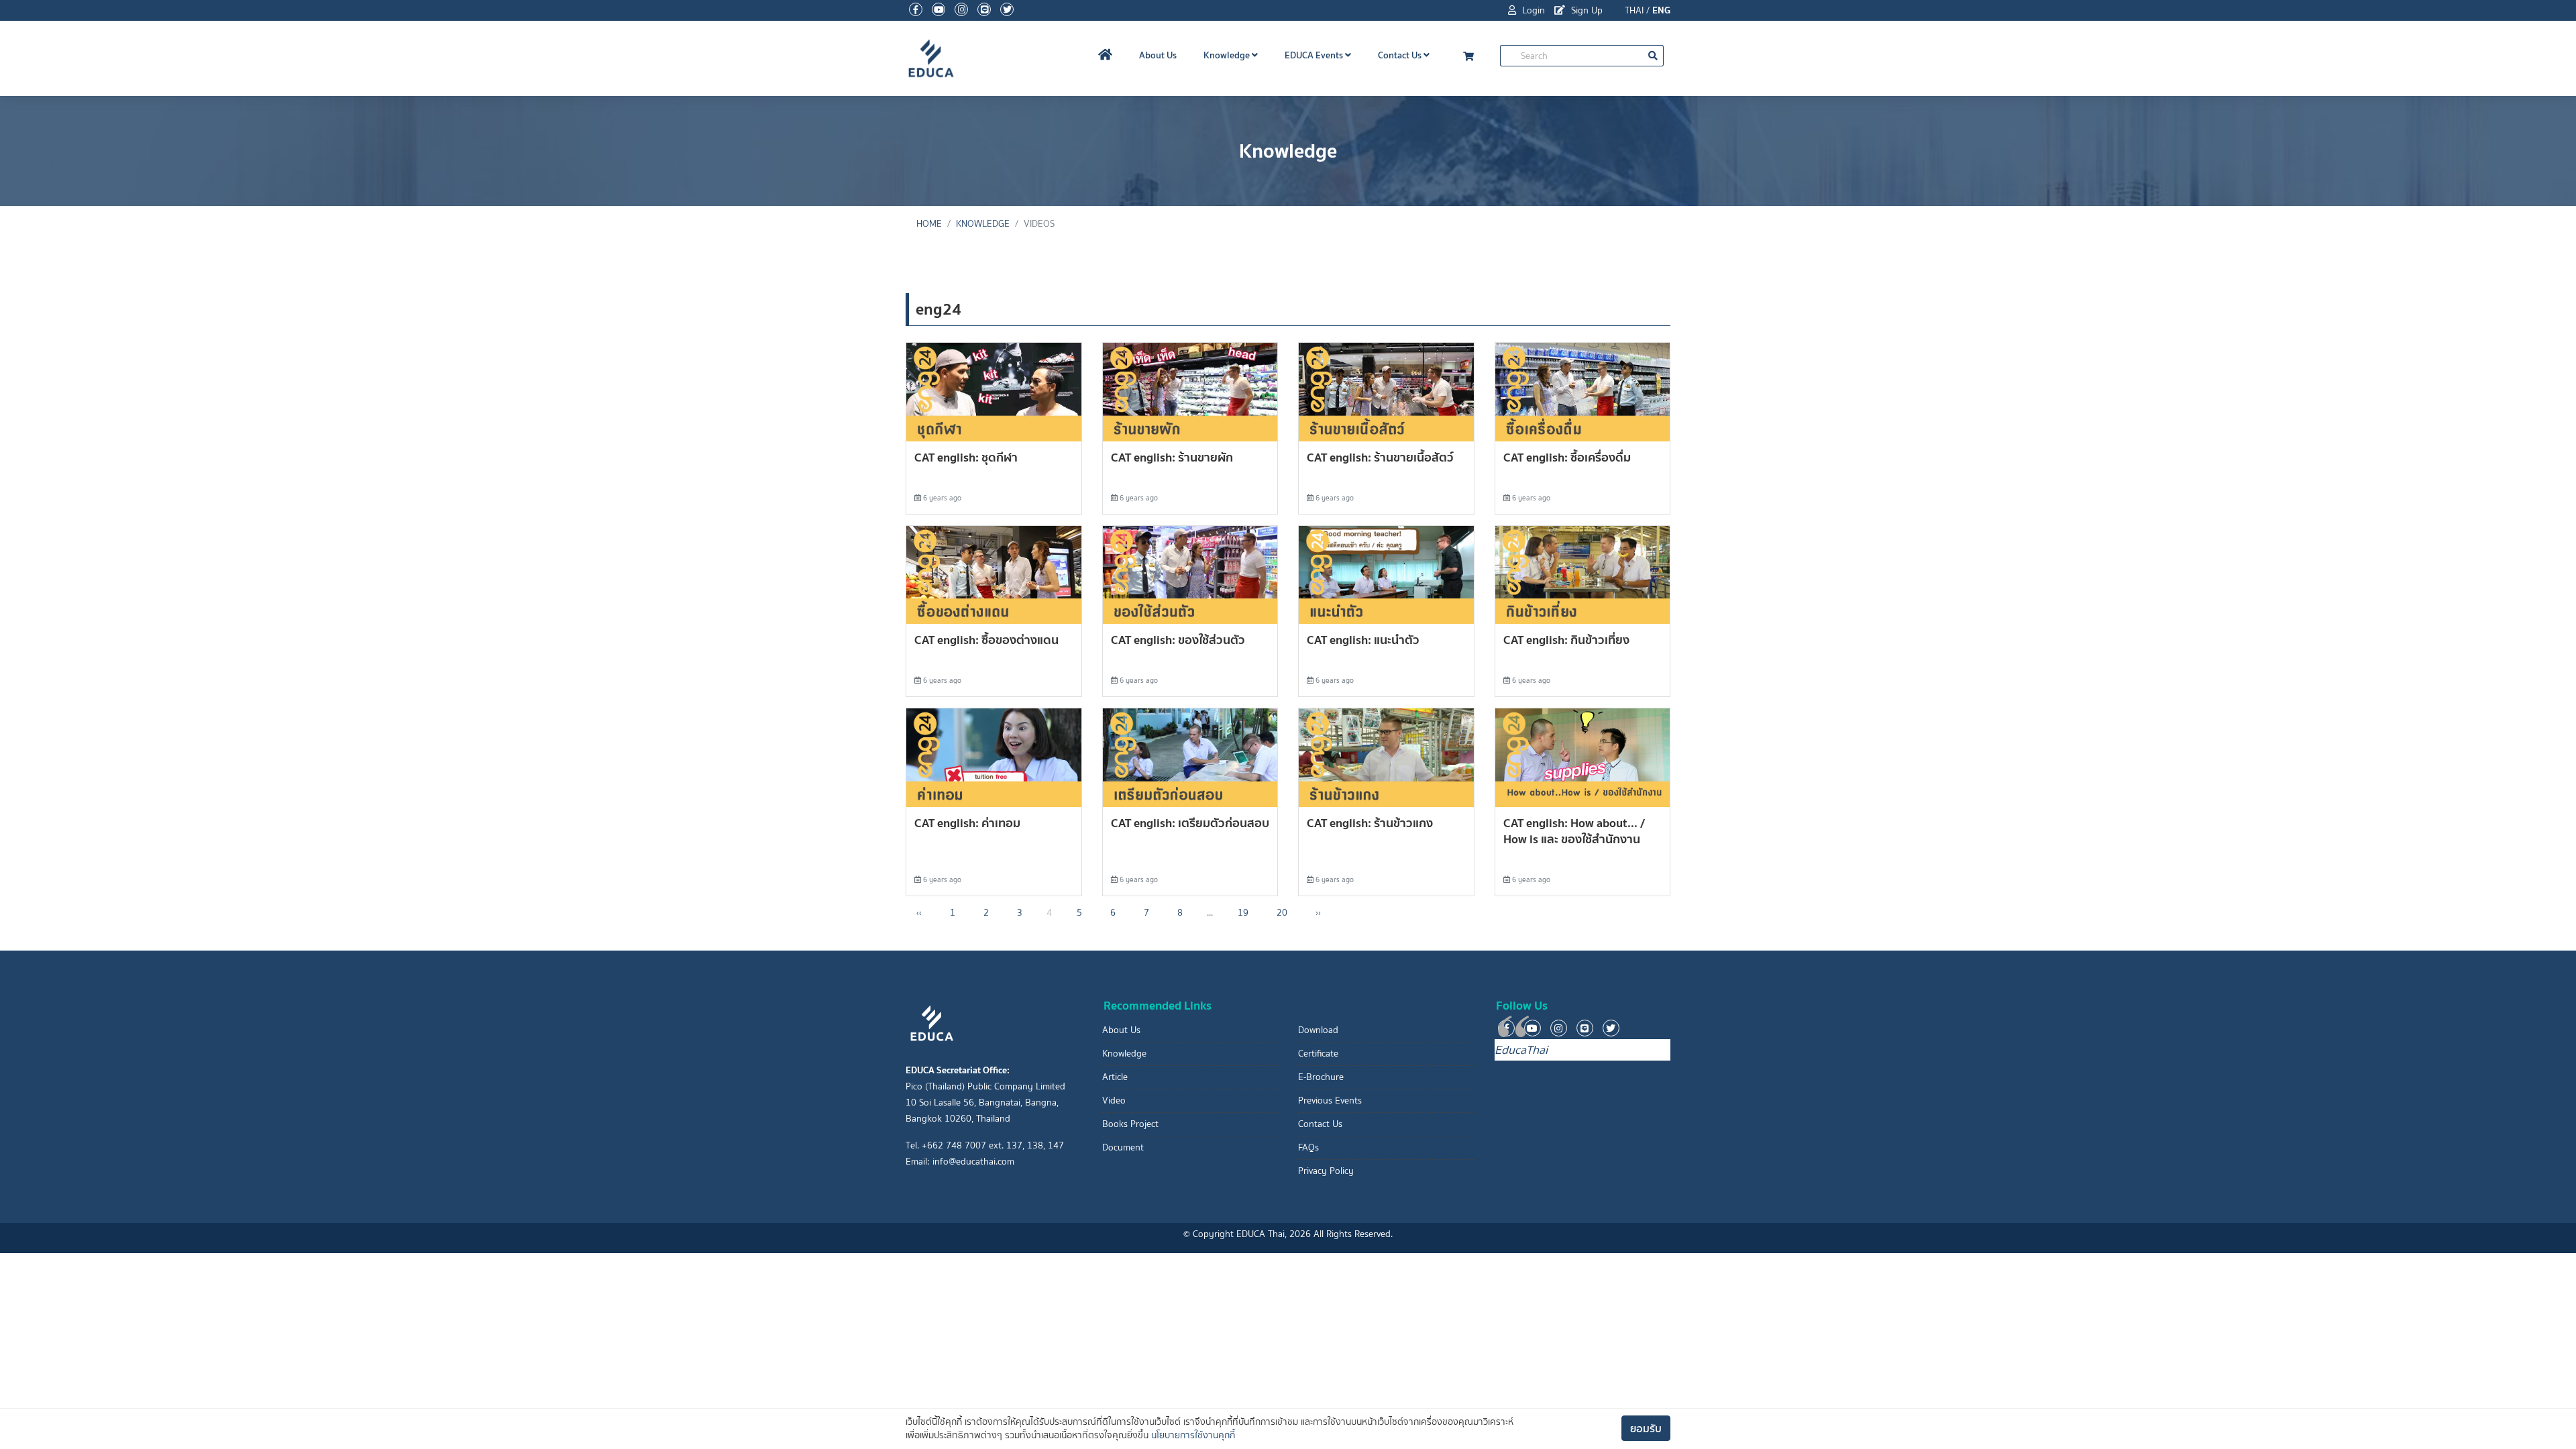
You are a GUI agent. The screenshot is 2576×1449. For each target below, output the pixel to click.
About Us (1158, 55)
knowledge (983, 224)
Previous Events (1330, 1101)
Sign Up (1586, 10)
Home (929, 224)
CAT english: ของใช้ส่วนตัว (1178, 640)
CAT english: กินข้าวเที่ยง (1566, 640)
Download (1318, 1030)
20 (1282, 913)
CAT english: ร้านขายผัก (1172, 457)
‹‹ (919, 913)
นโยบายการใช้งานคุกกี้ (1193, 1435)
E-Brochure (1321, 1077)
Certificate (1318, 1054)
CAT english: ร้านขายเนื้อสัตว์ (1380, 457)
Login (1532, 10)
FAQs (1308, 1147)
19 (1243, 913)
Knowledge (1228, 55)
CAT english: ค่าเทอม (967, 823)
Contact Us (1401, 55)
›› (1318, 913)
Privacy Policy (1326, 1171)
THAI (1634, 10)
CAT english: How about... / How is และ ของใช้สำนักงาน (1574, 831)
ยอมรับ (1646, 1428)
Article (1115, 1077)
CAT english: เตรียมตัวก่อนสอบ (1190, 823)
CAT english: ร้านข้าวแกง (1370, 823)
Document (1123, 1147)
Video (1114, 1101)
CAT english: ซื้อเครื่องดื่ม (1567, 457)
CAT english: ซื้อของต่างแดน (986, 640)
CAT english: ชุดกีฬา (966, 457)
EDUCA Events (1315, 55)
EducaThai (1521, 1050)
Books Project (1130, 1124)
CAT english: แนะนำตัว (1363, 640)
